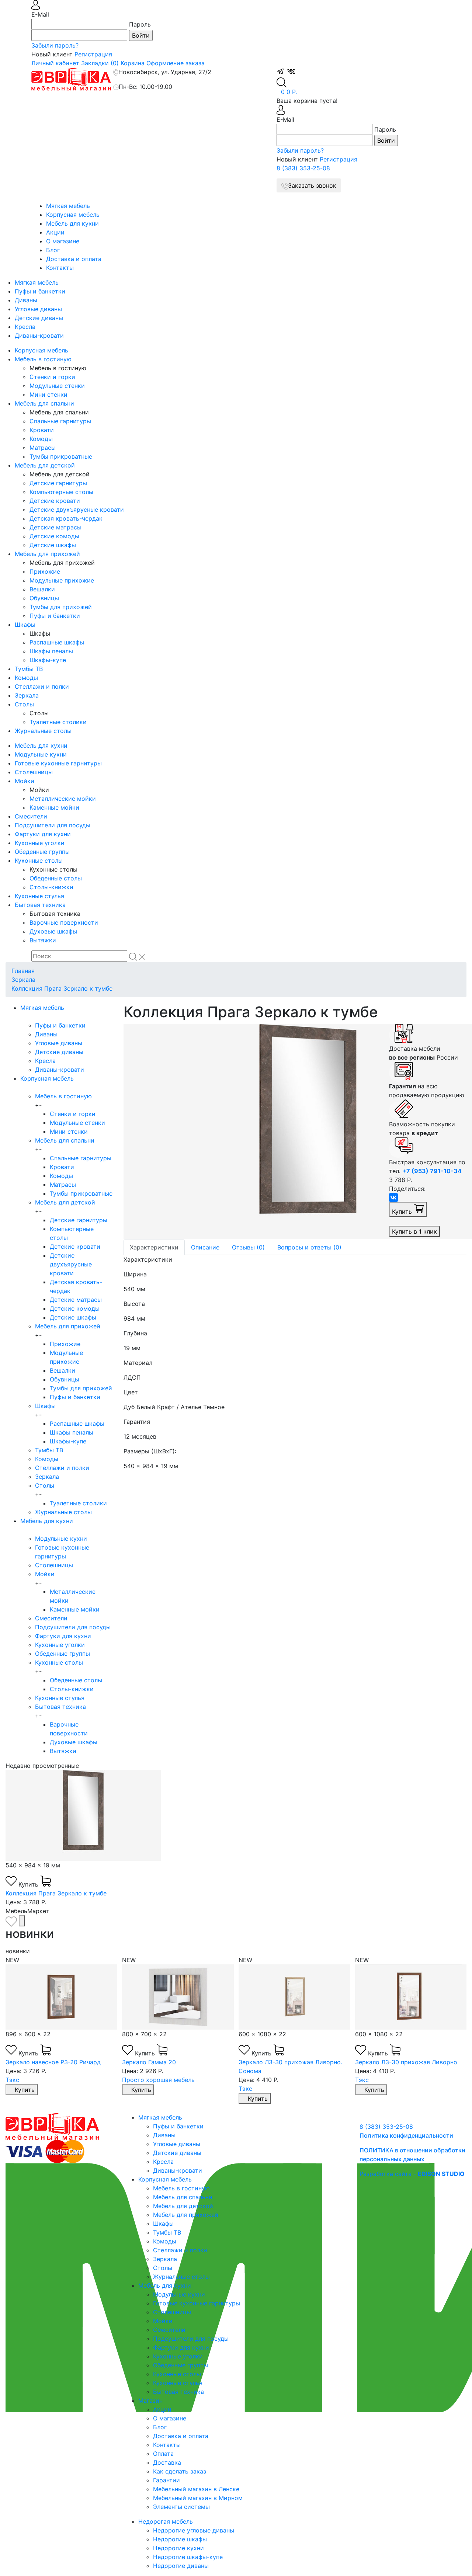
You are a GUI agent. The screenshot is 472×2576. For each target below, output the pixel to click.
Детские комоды (54, 536)
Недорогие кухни (178, 2548)
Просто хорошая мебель (158, 2080)
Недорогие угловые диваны (194, 2530)
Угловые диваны (38, 309)
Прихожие (45, 571)
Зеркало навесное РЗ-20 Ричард (53, 2062)
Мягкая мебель (68, 206)
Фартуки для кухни (43, 834)
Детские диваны (39, 318)
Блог (53, 250)
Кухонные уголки (40, 843)
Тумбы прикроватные (61, 456)
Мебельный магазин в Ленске (196, 2489)
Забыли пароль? (55, 45)
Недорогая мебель (166, 2521)
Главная (23, 971)
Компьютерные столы (61, 492)
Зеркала (27, 695)
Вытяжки (43, 940)
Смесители (31, 816)
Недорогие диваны (181, 2566)
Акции (55, 232)
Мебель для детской (45, 465)
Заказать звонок (312, 185)
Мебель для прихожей (47, 554)
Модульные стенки (57, 386)
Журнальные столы (43, 731)
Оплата (163, 2454)
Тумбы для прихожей (61, 607)
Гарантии (166, 2480)
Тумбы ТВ (29, 669)
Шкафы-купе (48, 660)
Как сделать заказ (180, 2471)
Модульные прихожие (62, 580)
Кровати (42, 430)
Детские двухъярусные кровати (77, 510)
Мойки (25, 781)
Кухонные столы (39, 861)
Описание (205, 1247)
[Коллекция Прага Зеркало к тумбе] (251, 1131)
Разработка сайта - (412, 2174)
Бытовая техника (40, 905)
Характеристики (154, 1247)
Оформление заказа (176, 63)
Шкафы (25, 625)
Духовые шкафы (53, 931)
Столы (24, 704)
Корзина (133, 63)
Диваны (26, 300)
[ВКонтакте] (393, 1197)
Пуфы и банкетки (40, 291)
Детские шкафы (53, 545)
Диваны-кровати (39, 336)
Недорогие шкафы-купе (188, 2557)
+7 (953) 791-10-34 (432, 1171)
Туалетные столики (58, 722)
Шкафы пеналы (51, 651)
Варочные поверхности (64, 922)
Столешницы (34, 772)
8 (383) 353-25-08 (303, 168)
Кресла (25, 327)
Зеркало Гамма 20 (149, 2062)
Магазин (150, 2401)
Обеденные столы (56, 878)
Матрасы (43, 448)
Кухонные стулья (39, 896)
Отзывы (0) (248, 1247)
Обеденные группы (42, 852)
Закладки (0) (100, 63)
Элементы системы (181, 2507)
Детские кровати (55, 501)
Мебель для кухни (72, 223)
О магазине (63, 241)
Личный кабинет (55, 63)
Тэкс (12, 2080)
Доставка (167, 2462)
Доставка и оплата (74, 259)
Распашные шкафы (57, 642)
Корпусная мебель (73, 215)
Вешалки (42, 589)
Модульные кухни (41, 754)
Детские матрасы (55, 527)
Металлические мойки (63, 799)
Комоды (41, 439)
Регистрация (93, 54)
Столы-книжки (51, 887)
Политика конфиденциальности (406, 2135)
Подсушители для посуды (53, 825)
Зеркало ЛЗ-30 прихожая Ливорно (406, 2062)
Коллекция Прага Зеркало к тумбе (62, 988)
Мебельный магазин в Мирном (198, 2498)
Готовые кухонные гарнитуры (58, 763)
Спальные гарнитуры (60, 421)
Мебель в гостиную (43, 359)
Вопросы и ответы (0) (309, 1247)
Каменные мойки (54, 807)
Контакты (60, 268)
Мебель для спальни (44, 403)
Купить (403, 1211)
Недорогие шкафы (180, 2539)
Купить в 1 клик (414, 1231)
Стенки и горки (52, 377)
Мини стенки (48, 394)
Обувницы (44, 598)
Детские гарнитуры (58, 483)
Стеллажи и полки (42, 686)
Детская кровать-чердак (66, 518)
